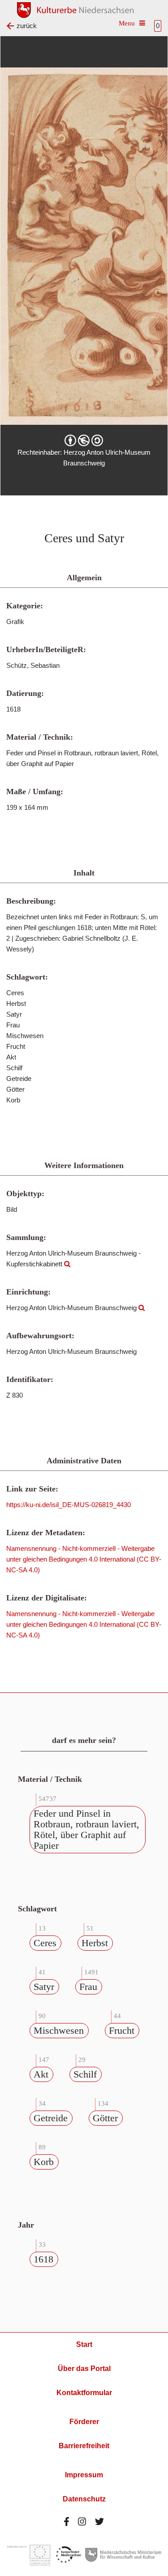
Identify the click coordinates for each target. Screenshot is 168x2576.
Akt (41, 2074)
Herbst (95, 1943)
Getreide (51, 2118)
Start (84, 2344)
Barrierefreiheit (84, 2446)
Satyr (44, 1987)
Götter (105, 2118)
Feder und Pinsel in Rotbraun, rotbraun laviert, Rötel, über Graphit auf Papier (86, 1829)
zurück (27, 26)
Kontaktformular (84, 2393)
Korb (44, 2162)
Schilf (85, 2074)
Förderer (84, 2422)
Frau (88, 1987)
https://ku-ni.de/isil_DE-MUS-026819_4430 (69, 1505)
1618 (43, 2259)
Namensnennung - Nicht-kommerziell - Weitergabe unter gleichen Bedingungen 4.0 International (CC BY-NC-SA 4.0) (84, 1559)
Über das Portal (84, 2369)
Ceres (45, 1943)
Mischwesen (59, 2030)
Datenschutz (84, 2499)
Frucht (122, 2030)
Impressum (84, 2475)
